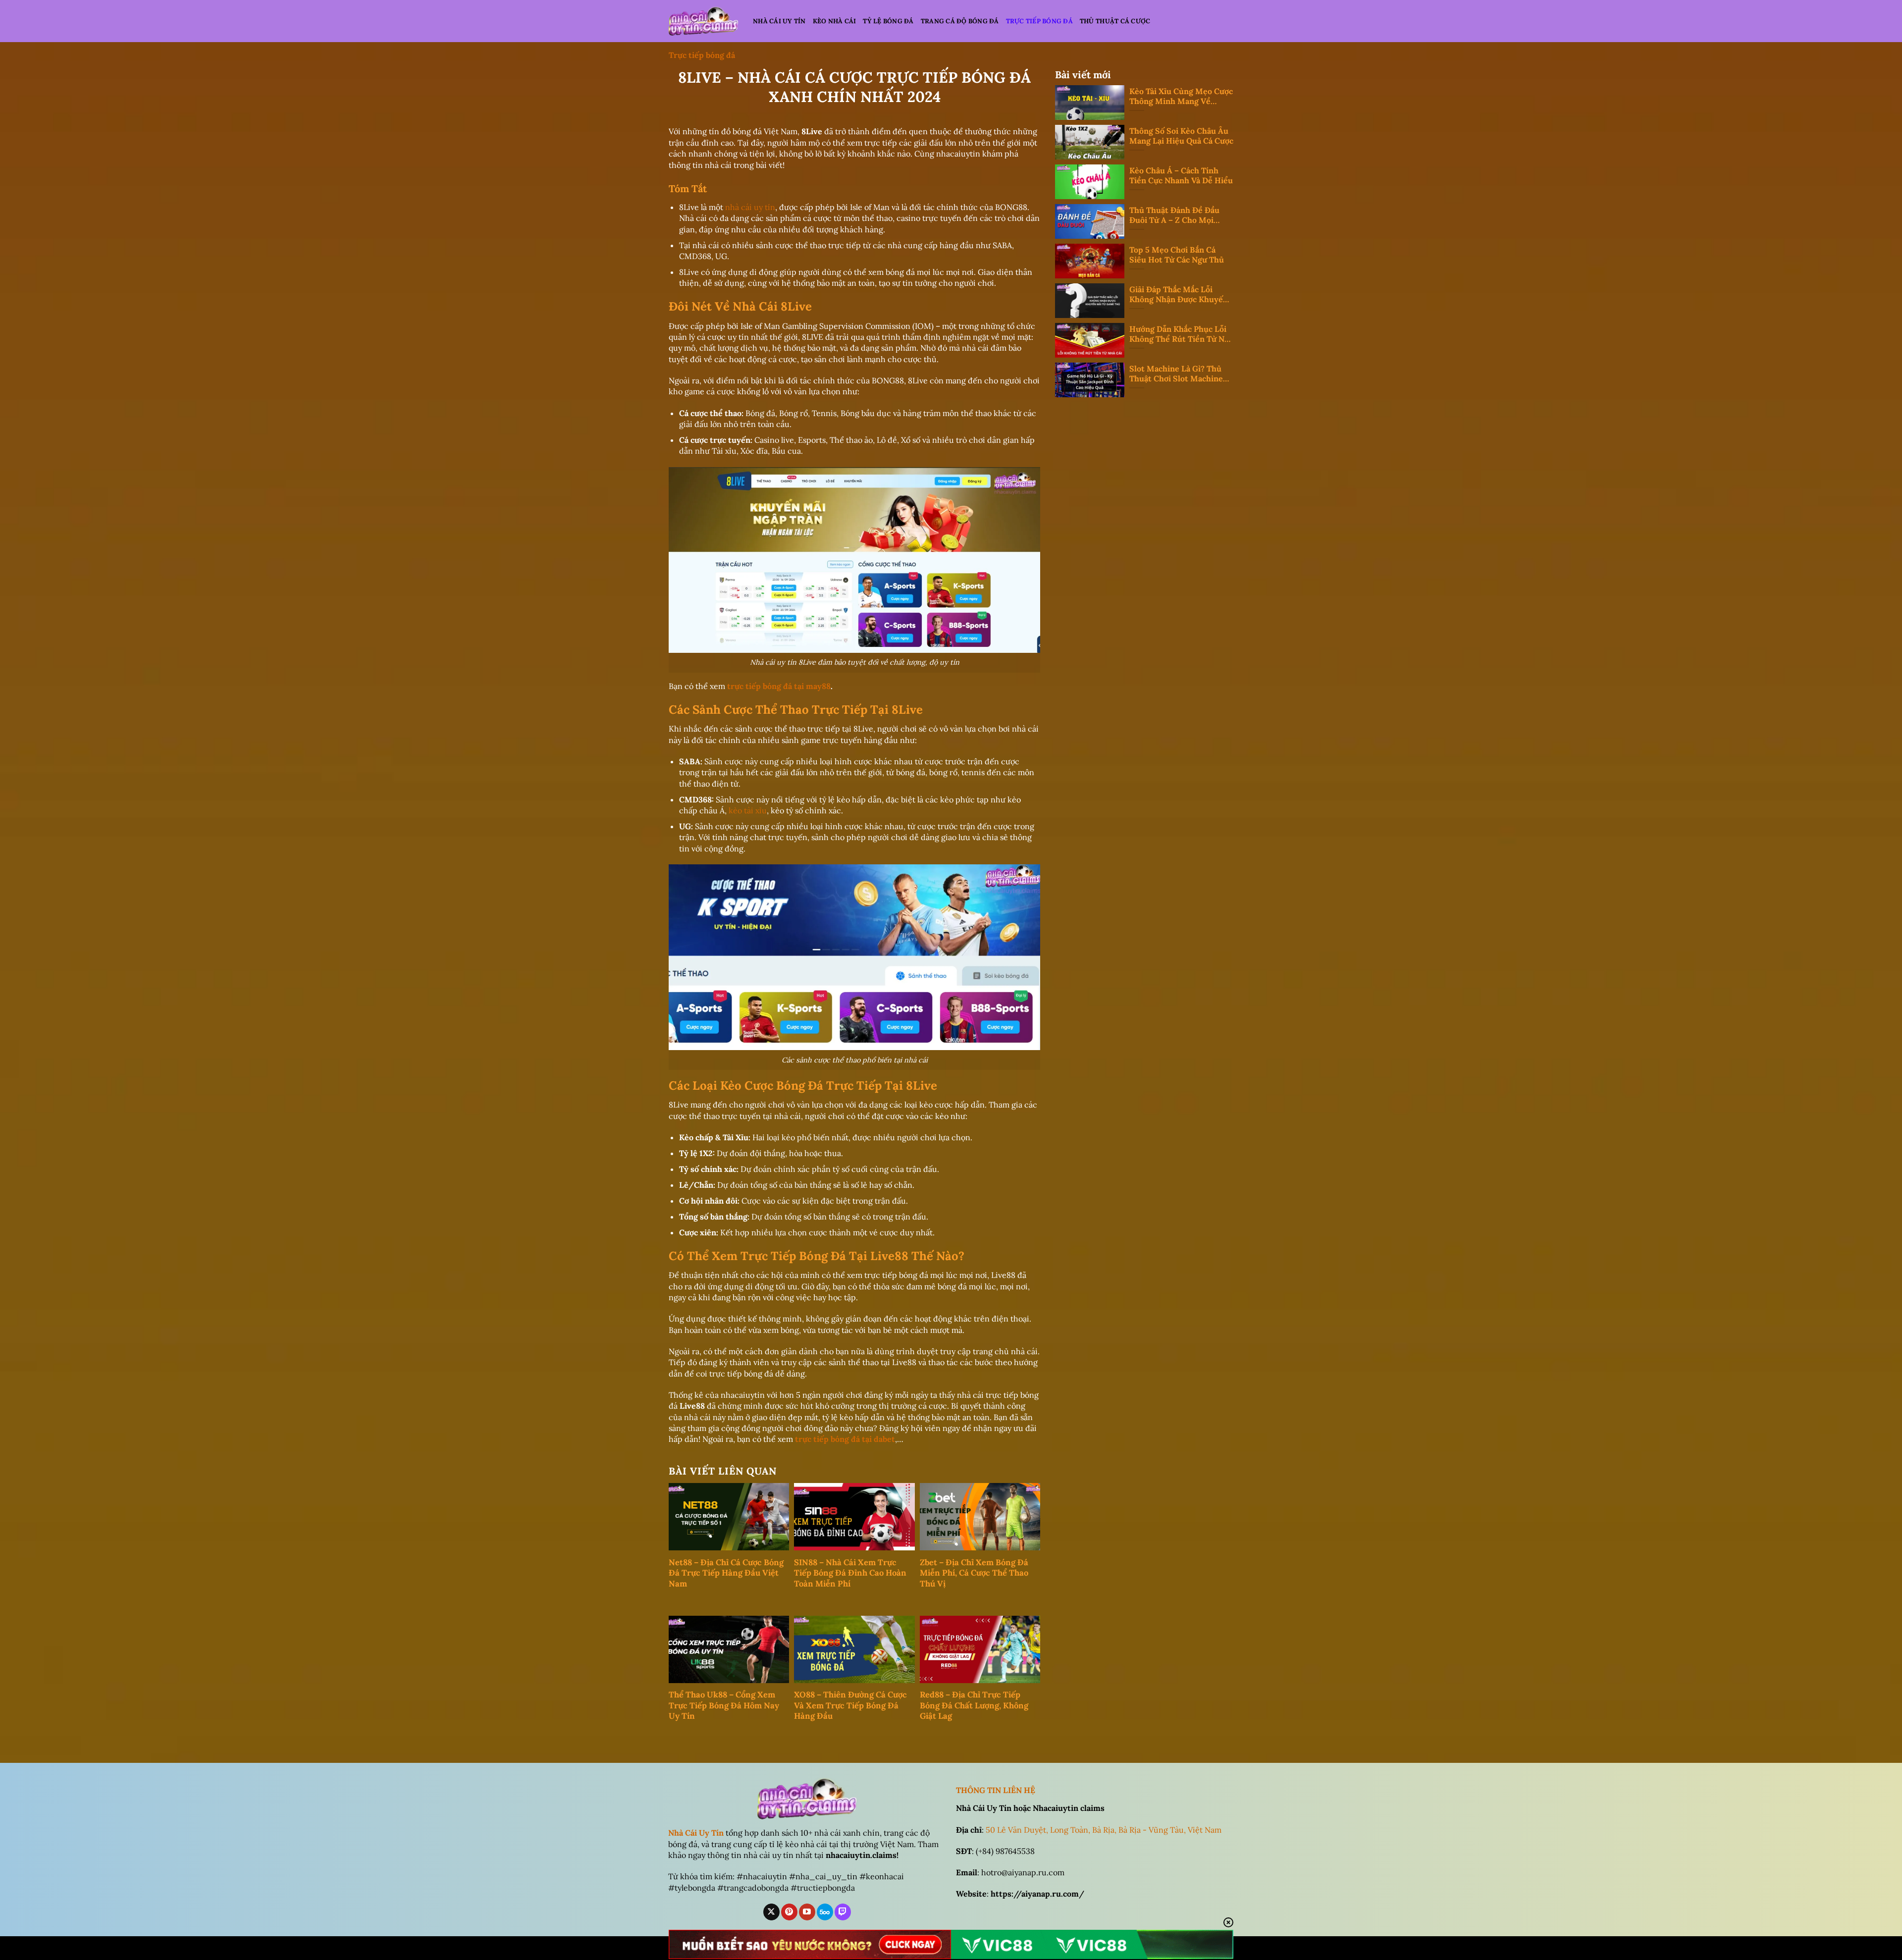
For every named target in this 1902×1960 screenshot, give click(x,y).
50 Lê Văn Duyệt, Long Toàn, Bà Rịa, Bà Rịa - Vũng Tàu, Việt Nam (1104, 1830)
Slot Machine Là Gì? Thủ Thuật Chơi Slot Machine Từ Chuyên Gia (1176, 374)
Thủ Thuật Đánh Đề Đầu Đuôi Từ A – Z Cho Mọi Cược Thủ (1174, 215)
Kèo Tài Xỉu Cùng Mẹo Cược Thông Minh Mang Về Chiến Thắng (1181, 97)
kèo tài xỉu (748, 810)
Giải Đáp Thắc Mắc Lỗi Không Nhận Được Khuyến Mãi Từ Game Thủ (1179, 295)
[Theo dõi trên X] (771, 1912)
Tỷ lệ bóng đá (888, 21)
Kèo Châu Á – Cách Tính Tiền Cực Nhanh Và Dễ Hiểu (1181, 176)
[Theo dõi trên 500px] (825, 1912)
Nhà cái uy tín (779, 21)
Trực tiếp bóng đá (1039, 21)
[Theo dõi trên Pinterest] (789, 1912)
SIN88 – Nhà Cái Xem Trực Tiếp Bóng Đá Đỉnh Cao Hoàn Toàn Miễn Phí (850, 1573)
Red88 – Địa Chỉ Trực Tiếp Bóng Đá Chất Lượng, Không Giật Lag (974, 1705)
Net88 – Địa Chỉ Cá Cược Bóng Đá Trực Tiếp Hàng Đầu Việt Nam (726, 1573)
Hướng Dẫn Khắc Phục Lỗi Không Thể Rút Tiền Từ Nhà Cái (1181, 334)
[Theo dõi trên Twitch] (843, 1912)
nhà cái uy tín (750, 207)
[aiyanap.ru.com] (703, 21)
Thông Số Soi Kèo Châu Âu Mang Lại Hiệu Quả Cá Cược (1181, 136)
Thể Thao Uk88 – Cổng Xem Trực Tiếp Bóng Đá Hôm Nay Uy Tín (724, 1705)
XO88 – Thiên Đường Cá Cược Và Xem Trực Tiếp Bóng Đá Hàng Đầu (850, 1705)
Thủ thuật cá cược (1115, 21)
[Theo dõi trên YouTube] (807, 1912)
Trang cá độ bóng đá (960, 21)
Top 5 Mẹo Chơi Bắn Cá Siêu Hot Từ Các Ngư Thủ (1177, 255)
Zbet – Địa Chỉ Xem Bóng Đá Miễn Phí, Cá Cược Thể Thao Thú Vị (974, 1573)
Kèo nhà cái (835, 21)
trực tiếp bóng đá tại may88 (779, 686)
